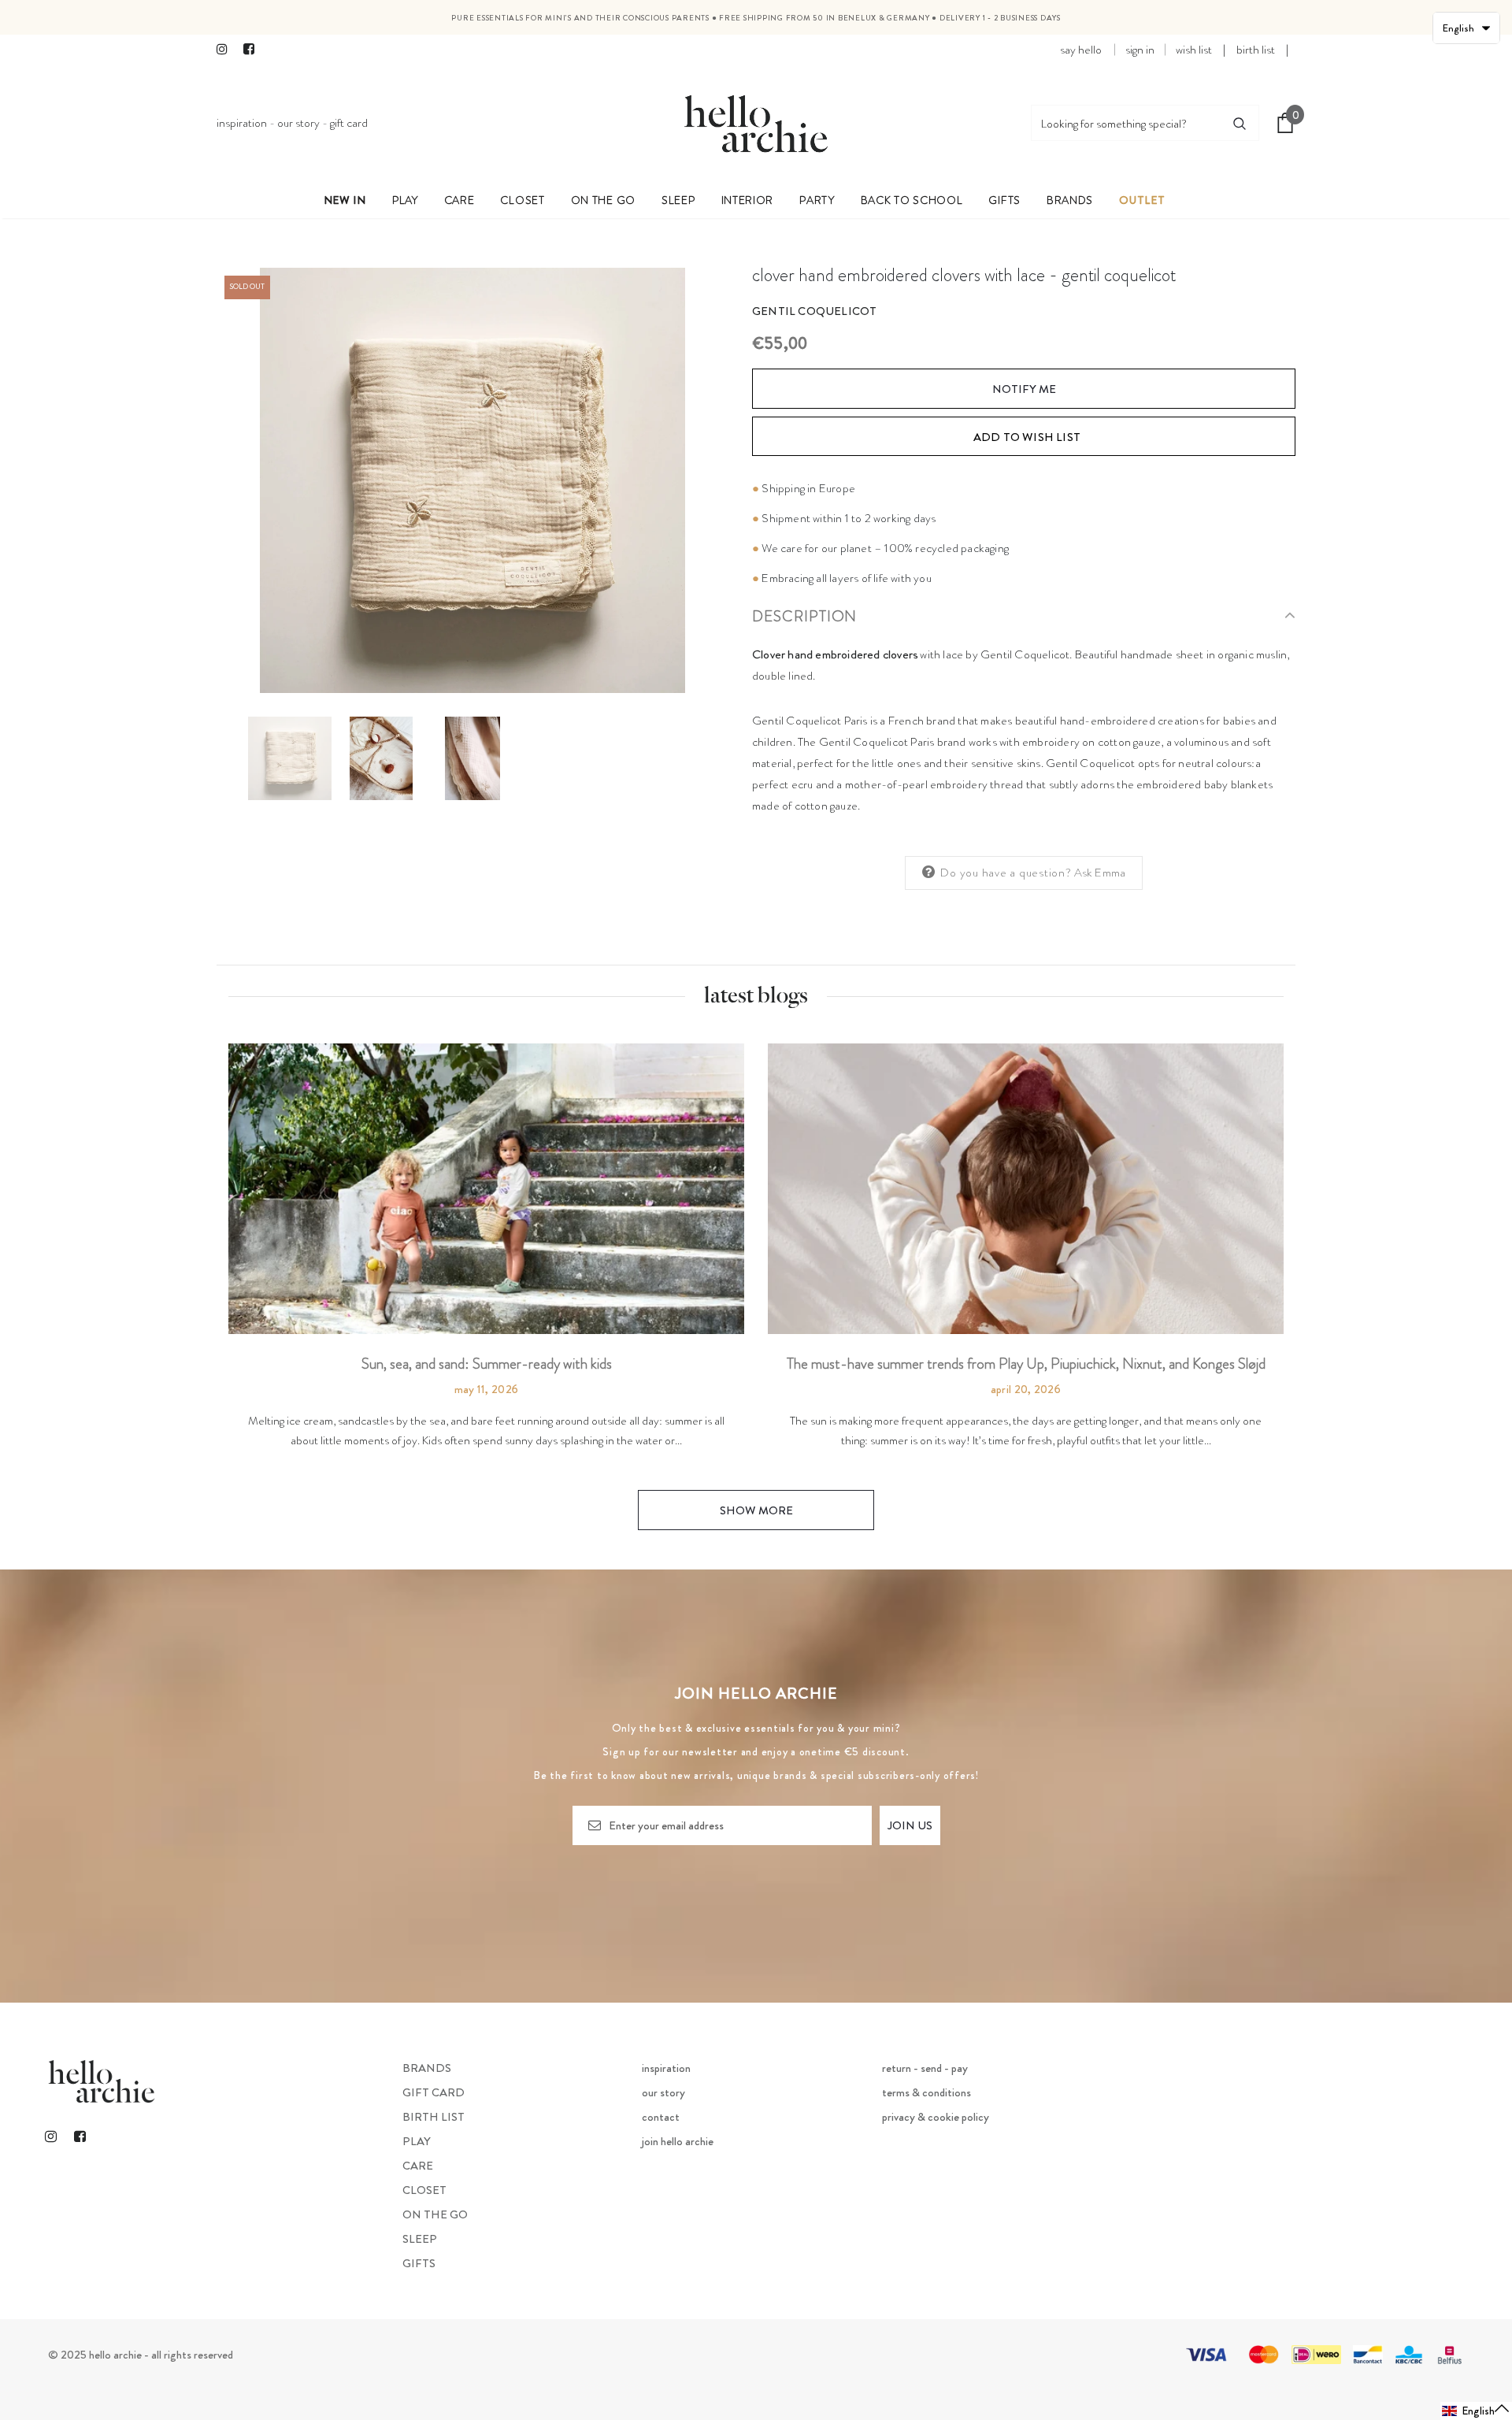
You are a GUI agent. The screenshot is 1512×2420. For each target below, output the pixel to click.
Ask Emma (1100, 873)
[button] (1476, 2411)
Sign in (1140, 50)
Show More (756, 1510)
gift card (349, 123)
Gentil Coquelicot (814, 311)
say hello (1081, 50)
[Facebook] (253, 50)
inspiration (242, 123)
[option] (472, 480)
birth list (1256, 50)
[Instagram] (226, 50)
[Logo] (756, 123)
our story (298, 123)
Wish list (1194, 50)
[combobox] (1126, 123)
